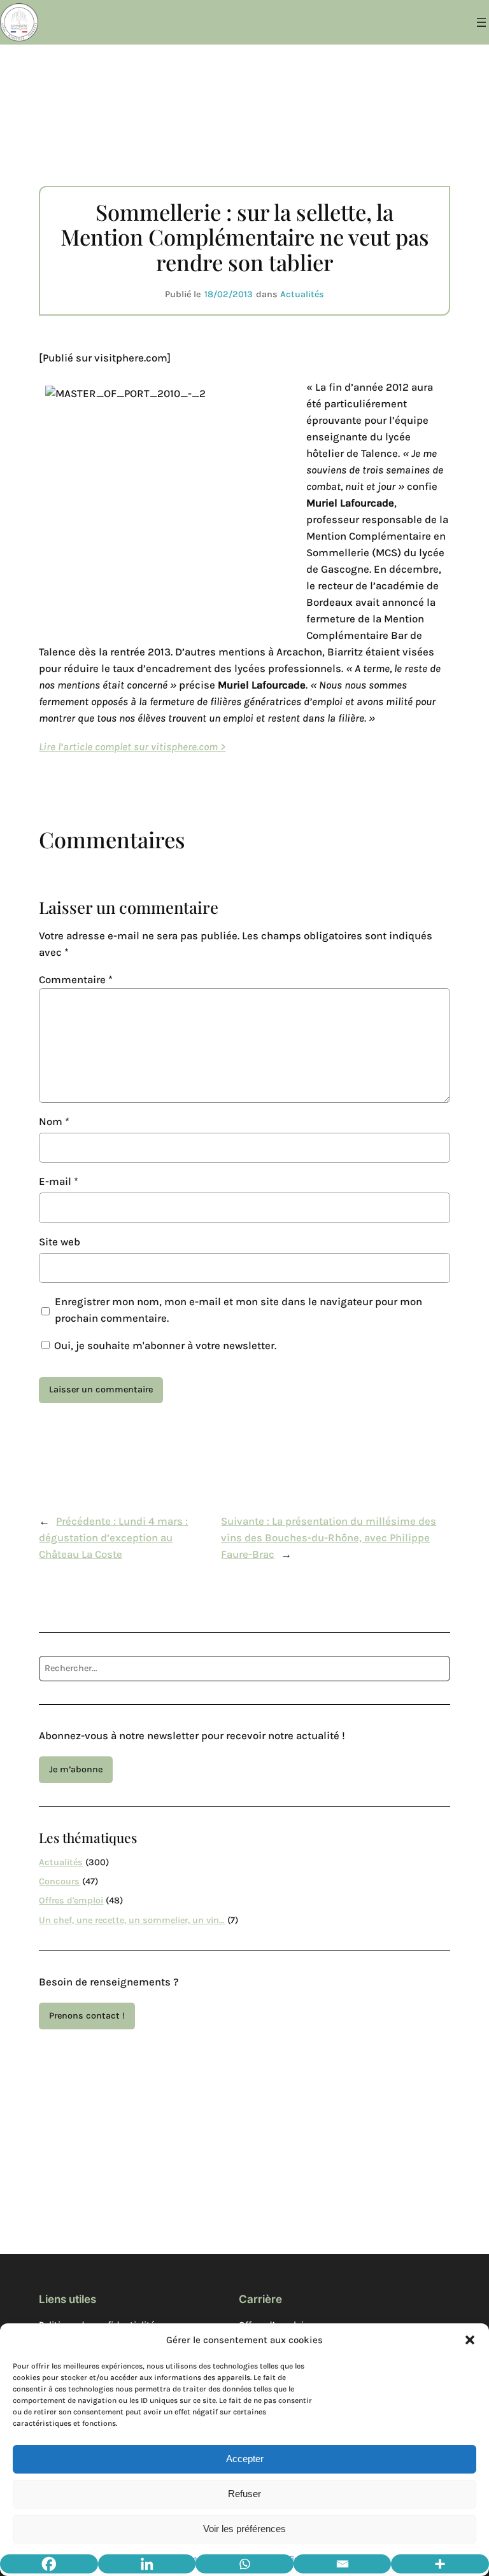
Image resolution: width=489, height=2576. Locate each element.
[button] (470, 2340)
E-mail (59, 1181)
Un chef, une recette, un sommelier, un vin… (132, 1920)
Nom (54, 1122)
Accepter (245, 2459)
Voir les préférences (244, 2529)
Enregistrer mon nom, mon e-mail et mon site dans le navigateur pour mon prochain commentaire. (238, 1310)
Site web (60, 1242)
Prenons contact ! (87, 2016)
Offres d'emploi (71, 1900)
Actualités (302, 294)
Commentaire (76, 980)
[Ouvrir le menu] (481, 22)
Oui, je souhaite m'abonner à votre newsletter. (164, 1346)
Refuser (244, 2494)
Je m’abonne (76, 1769)
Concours (59, 1881)
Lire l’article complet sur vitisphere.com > (132, 747)
